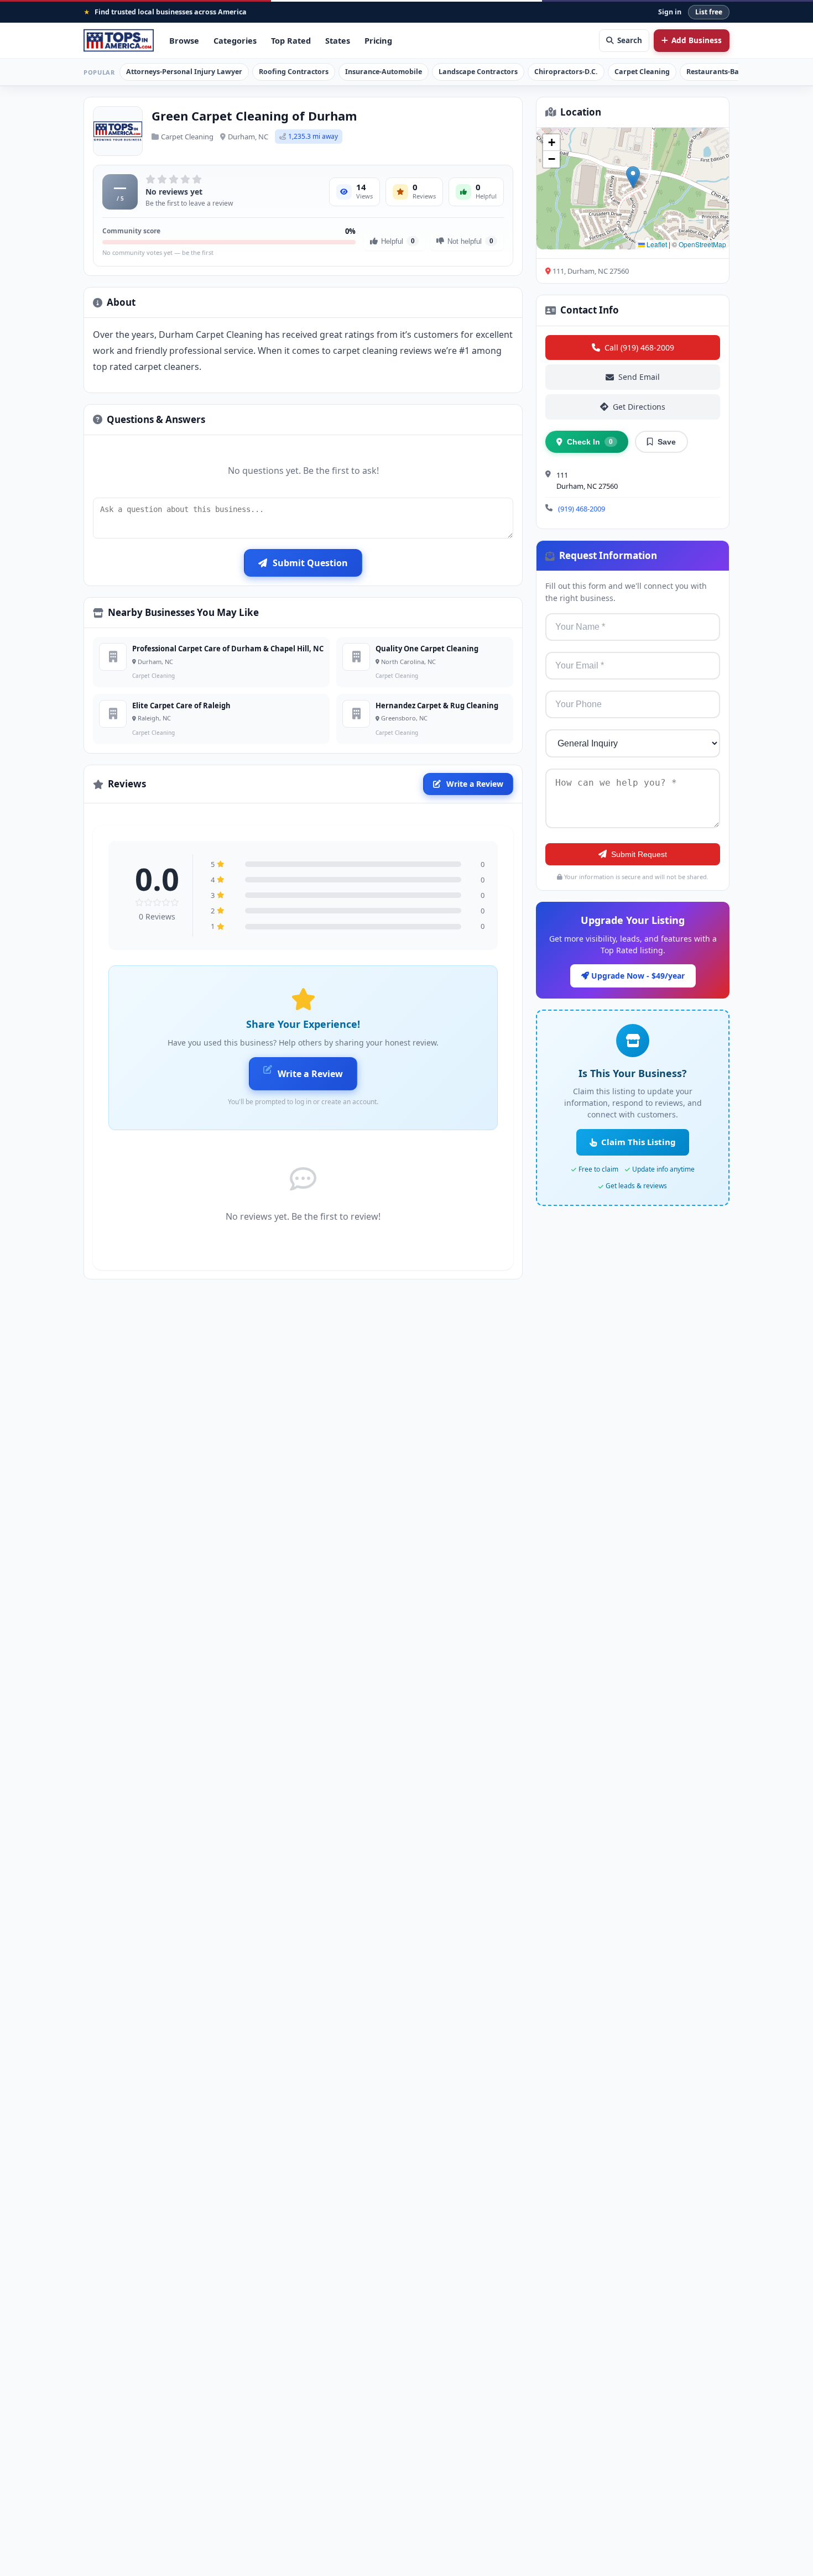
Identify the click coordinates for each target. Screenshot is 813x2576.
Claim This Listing (639, 1142)
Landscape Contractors (478, 72)
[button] (633, 177)
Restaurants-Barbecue (724, 72)
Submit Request (639, 854)
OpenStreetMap (702, 244)
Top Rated (291, 40)
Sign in (670, 12)
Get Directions (639, 407)
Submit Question (310, 563)
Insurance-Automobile (384, 72)
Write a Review (475, 784)
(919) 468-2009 (582, 509)
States (338, 40)
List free (709, 12)
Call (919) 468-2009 (639, 348)
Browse (184, 40)
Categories (235, 40)
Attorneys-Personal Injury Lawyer (184, 72)
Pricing (378, 40)
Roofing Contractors (294, 72)
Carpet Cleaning (642, 72)
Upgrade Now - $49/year (637, 976)
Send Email (639, 377)
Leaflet (656, 244)
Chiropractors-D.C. (566, 72)
